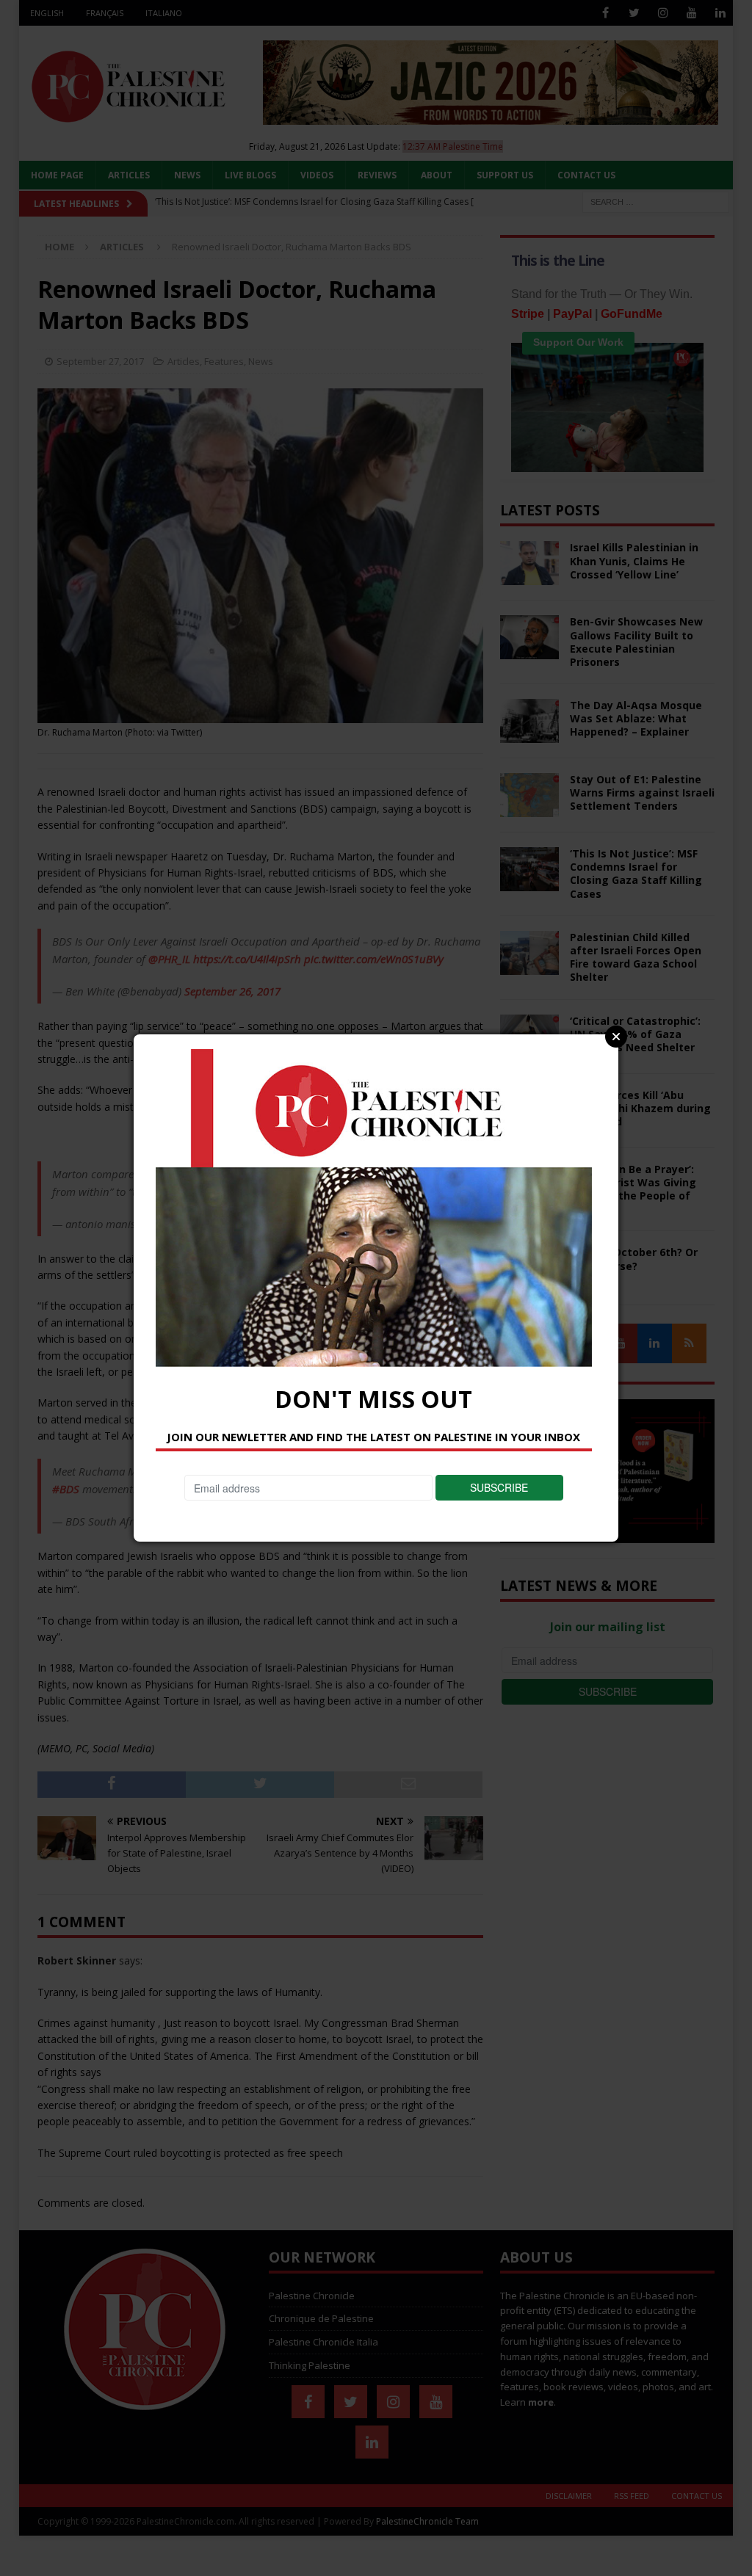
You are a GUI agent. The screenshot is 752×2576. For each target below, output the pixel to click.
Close (616, 1037)
